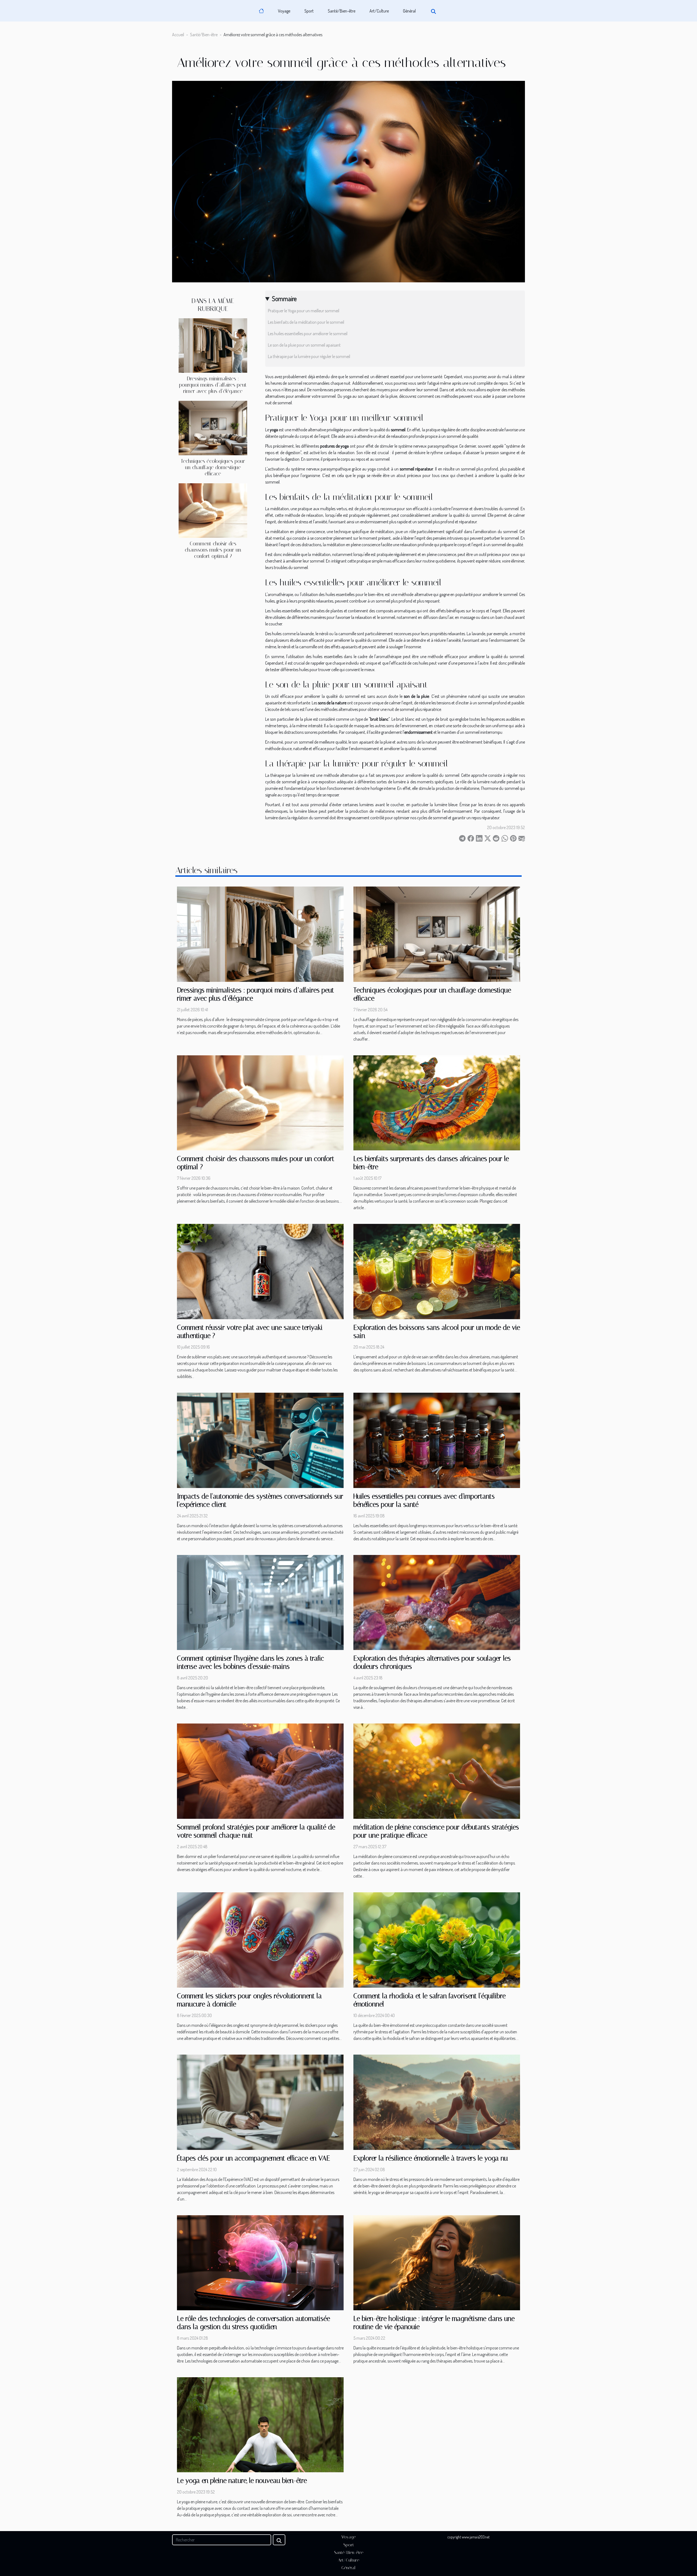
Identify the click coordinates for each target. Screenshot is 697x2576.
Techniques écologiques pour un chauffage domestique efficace (213, 467)
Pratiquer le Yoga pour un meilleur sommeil (304, 311)
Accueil (178, 35)
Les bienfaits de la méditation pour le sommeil (306, 322)
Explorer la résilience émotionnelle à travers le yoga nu (431, 2158)
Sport (309, 11)
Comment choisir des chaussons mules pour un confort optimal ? (213, 550)
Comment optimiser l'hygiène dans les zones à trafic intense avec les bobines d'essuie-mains (250, 1662)
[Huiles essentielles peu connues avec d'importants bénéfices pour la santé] (437, 1440)
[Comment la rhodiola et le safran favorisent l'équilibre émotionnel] (437, 1939)
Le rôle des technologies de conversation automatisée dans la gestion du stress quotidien (253, 2323)
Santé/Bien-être (342, 11)
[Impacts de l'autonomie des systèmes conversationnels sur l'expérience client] (260, 1440)
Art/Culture (379, 11)
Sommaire (284, 299)
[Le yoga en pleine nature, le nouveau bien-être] (260, 2424)
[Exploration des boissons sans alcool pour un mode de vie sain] (437, 1271)
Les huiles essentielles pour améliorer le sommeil (308, 334)
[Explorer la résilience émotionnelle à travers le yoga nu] (437, 2102)
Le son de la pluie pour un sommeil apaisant (304, 345)
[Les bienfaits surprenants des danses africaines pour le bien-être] (437, 1102)
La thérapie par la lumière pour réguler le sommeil (309, 356)
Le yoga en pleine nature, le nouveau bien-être (242, 2481)
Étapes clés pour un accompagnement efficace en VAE (253, 2158)
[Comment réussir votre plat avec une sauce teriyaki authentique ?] (260, 1271)
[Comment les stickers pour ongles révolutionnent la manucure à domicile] (260, 1939)
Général (409, 11)
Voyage (284, 11)
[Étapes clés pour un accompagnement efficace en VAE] (260, 2102)
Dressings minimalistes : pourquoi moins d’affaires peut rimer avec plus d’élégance (213, 385)
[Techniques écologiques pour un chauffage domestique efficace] (213, 427)
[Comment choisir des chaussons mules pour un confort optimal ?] (213, 510)
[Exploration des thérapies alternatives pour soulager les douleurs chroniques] (437, 1602)
